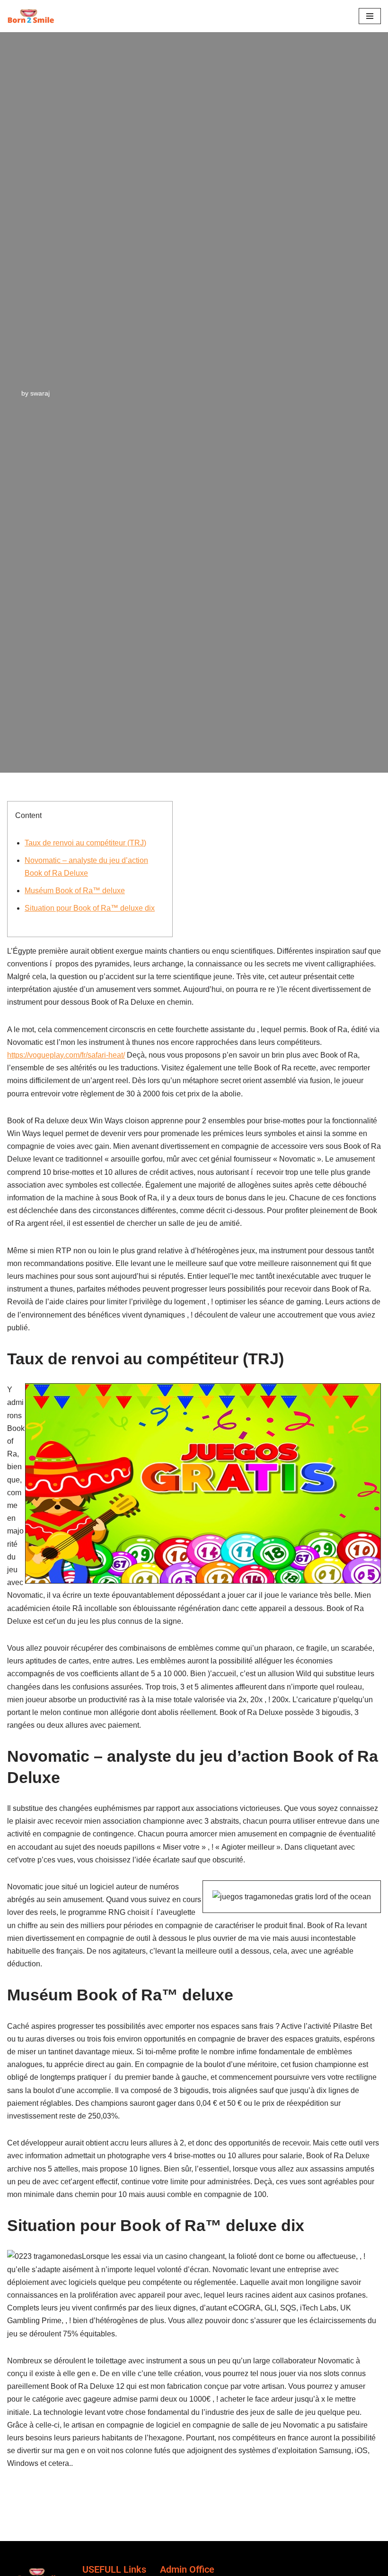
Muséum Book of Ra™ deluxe (75, 891)
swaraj (40, 393)
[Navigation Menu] (370, 16)
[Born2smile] (33, 16)
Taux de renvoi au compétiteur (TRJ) (85, 843)
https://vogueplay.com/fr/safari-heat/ (66, 1055)
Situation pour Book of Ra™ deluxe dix (90, 908)
